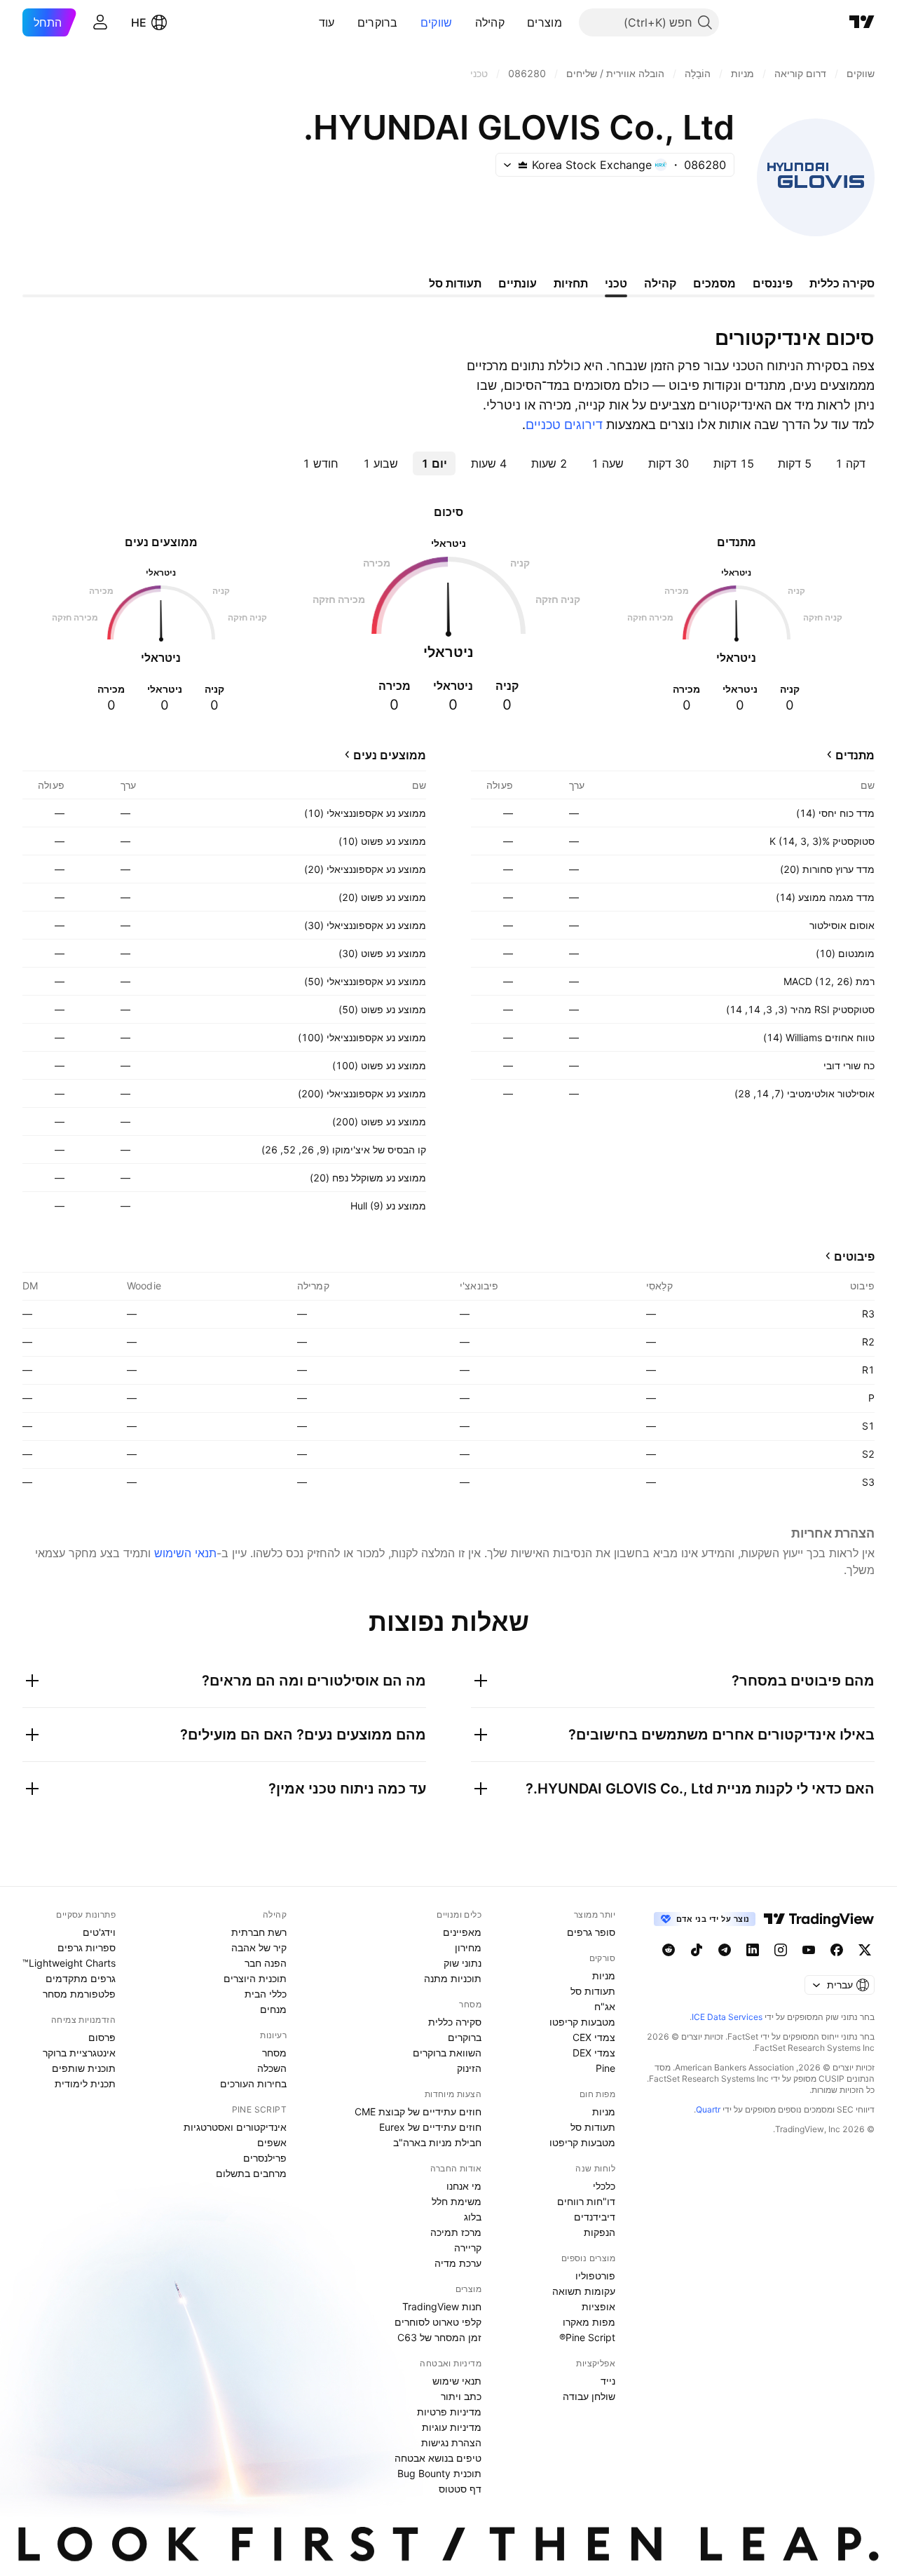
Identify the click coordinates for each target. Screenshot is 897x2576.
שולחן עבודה (589, 2396)
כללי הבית (266, 1994)
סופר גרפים (591, 1932)
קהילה (490, 22)
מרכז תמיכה (456, 2232)
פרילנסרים (265, 2158)
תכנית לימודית (85, 2083)
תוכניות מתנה (453, 1978)
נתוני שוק (463, 1963)
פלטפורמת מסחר (79, 1994)
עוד (327, 22)
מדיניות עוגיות (452, 2427)
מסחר (274, 2053)
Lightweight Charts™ (69, 1963)
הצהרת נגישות (451, 2442)
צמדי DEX (594, 2053)
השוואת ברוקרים (447, 2053)
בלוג (473, 2217)
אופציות (598, 2306)
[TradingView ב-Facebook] (837, 1950)
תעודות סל (593, 1991)
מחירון (468, 1947)
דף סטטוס (460, 2489)
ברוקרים (378, 22)
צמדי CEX (594, 2037)
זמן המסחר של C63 (439, 2337)
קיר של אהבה (259, 1947)
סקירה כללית (455, 2022)
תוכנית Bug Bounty (439, 2473)
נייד (608, 2381)
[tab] (850, 463)
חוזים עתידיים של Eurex (430, 2127)
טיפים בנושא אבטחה (438, 2458)
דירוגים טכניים (564, 425)
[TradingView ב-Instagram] (781, 1950)
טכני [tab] (616, 283)
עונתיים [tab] (518, 283)
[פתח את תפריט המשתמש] (100, 22)
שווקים (437, 22)
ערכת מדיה (458, 2263)
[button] (516, 22)
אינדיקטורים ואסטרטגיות (235, 2127)
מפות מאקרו (589, 2322)
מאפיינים (462, 1932)
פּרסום (102, 2037)
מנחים (273, 2009)
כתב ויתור (461, 2396)
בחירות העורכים (253, 2083)
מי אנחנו (464, 2186)
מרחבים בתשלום (251, 2173)
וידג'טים (99, 1932)
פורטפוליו (595, 2276)
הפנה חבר (266, 1963)
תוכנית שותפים (84, 2068)
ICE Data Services (727, 2017)
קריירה (468, 2248)
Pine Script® (587, 2337)
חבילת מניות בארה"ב (437, 2142)
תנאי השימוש (185, 1553)
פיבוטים (854, 1256)
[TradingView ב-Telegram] (725, 1950)
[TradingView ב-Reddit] (669, 1950)
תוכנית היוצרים (255, 1978)
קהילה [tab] (660, 283)
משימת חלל (457, 2201)
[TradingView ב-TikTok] (697, 1950)
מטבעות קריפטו (582, 2022)
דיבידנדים (595, 2217)
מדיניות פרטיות (449, 2412)
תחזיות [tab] (571, 283)
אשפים (272, 2142)
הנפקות (600, 2232)
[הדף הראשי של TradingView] (862, 22)
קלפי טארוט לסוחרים (438, 2322)
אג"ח (605, 2006)
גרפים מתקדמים (81, 1978)
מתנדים (855, 755)
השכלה (272, 2068)
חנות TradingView (442, 2306)
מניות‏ (604, 1975)
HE (139, 22)
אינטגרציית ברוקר (79, 2053)
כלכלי (604, 2186)
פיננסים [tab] (773, 283)
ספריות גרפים (87, 1947)
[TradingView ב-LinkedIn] (753, 1950)
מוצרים (545, 22)
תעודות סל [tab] (455, 283)
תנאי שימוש (457, 2381)
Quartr (708, 2109)
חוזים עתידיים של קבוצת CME (418, 2111)
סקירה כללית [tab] (842, 283)
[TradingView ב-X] (865, 1950)
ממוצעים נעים (390, 755)
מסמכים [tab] (714, 283)
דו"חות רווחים (586, 2201)
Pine (605, 2068)
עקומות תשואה (584, 2291)
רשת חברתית (259, 1932)
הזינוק (469, 2068)
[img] (523, 165)
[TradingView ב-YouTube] (809, 1950)
